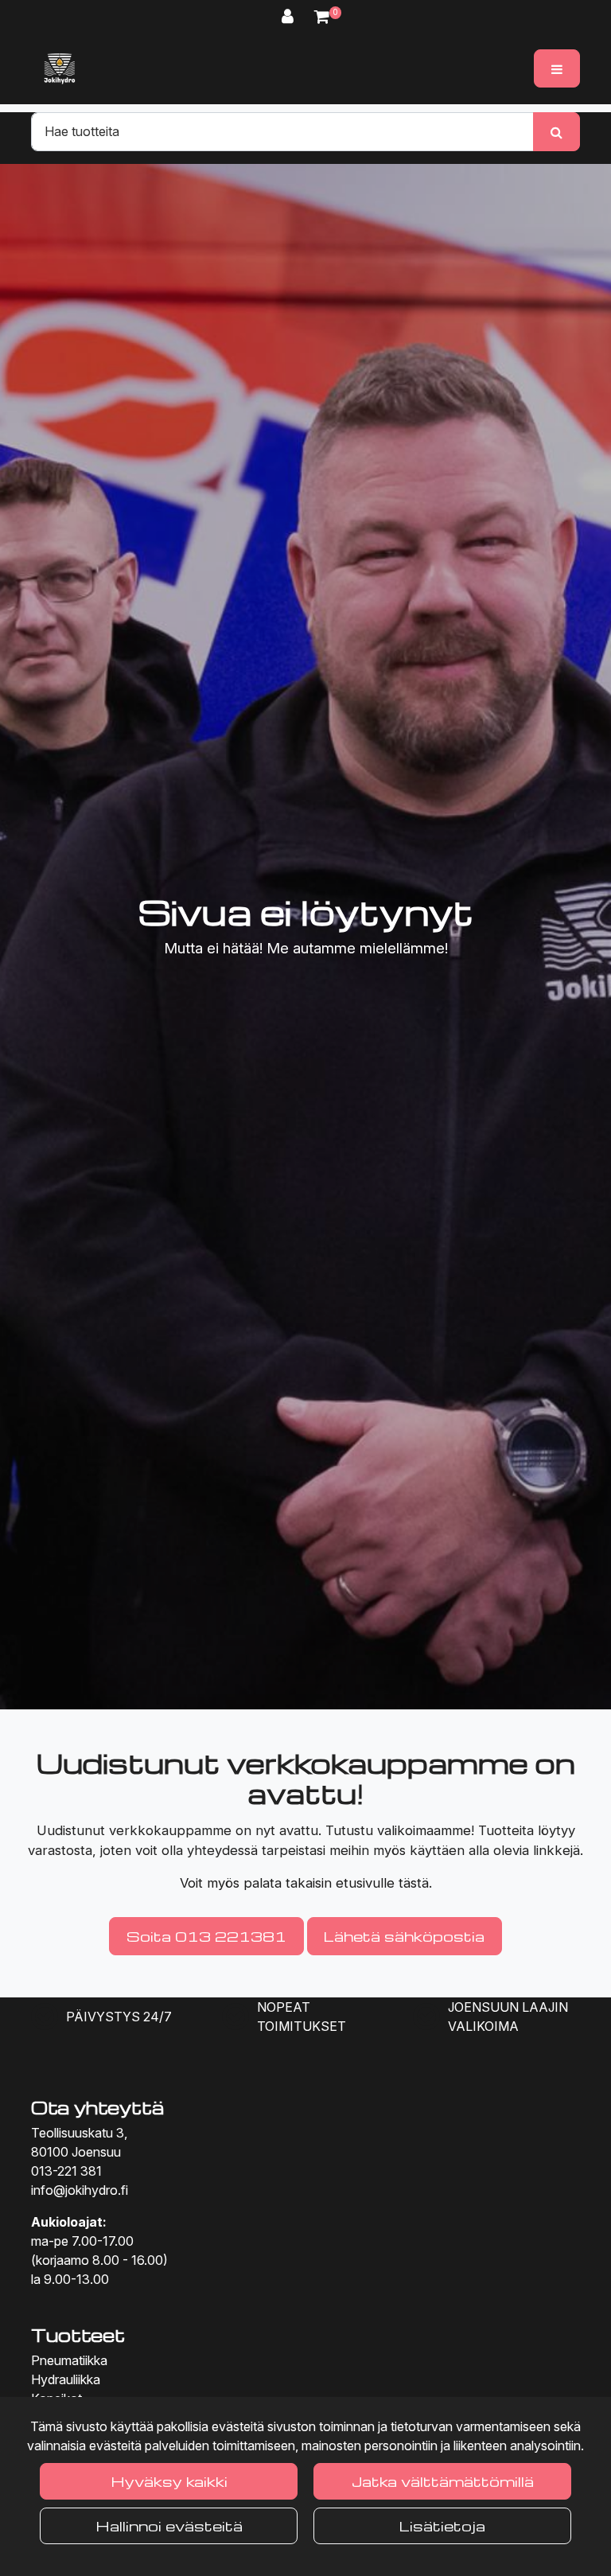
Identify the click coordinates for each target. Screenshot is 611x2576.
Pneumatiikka (69, 2360)
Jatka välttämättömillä (443, 2481)
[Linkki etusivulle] (60, 68)
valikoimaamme (424, 1830)
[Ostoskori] (322, 16)
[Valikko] (557, 68)
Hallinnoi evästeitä (169, 2525)
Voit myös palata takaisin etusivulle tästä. (306, 1883)
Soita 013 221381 (206, 1936)
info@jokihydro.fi (80, 2190)
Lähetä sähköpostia (404, 1936)
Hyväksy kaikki (169, 2481)
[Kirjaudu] (290, 16)
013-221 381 (66, 2171)
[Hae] (557, 131)
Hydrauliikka (66, 2379)
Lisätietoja (442, 2525)
